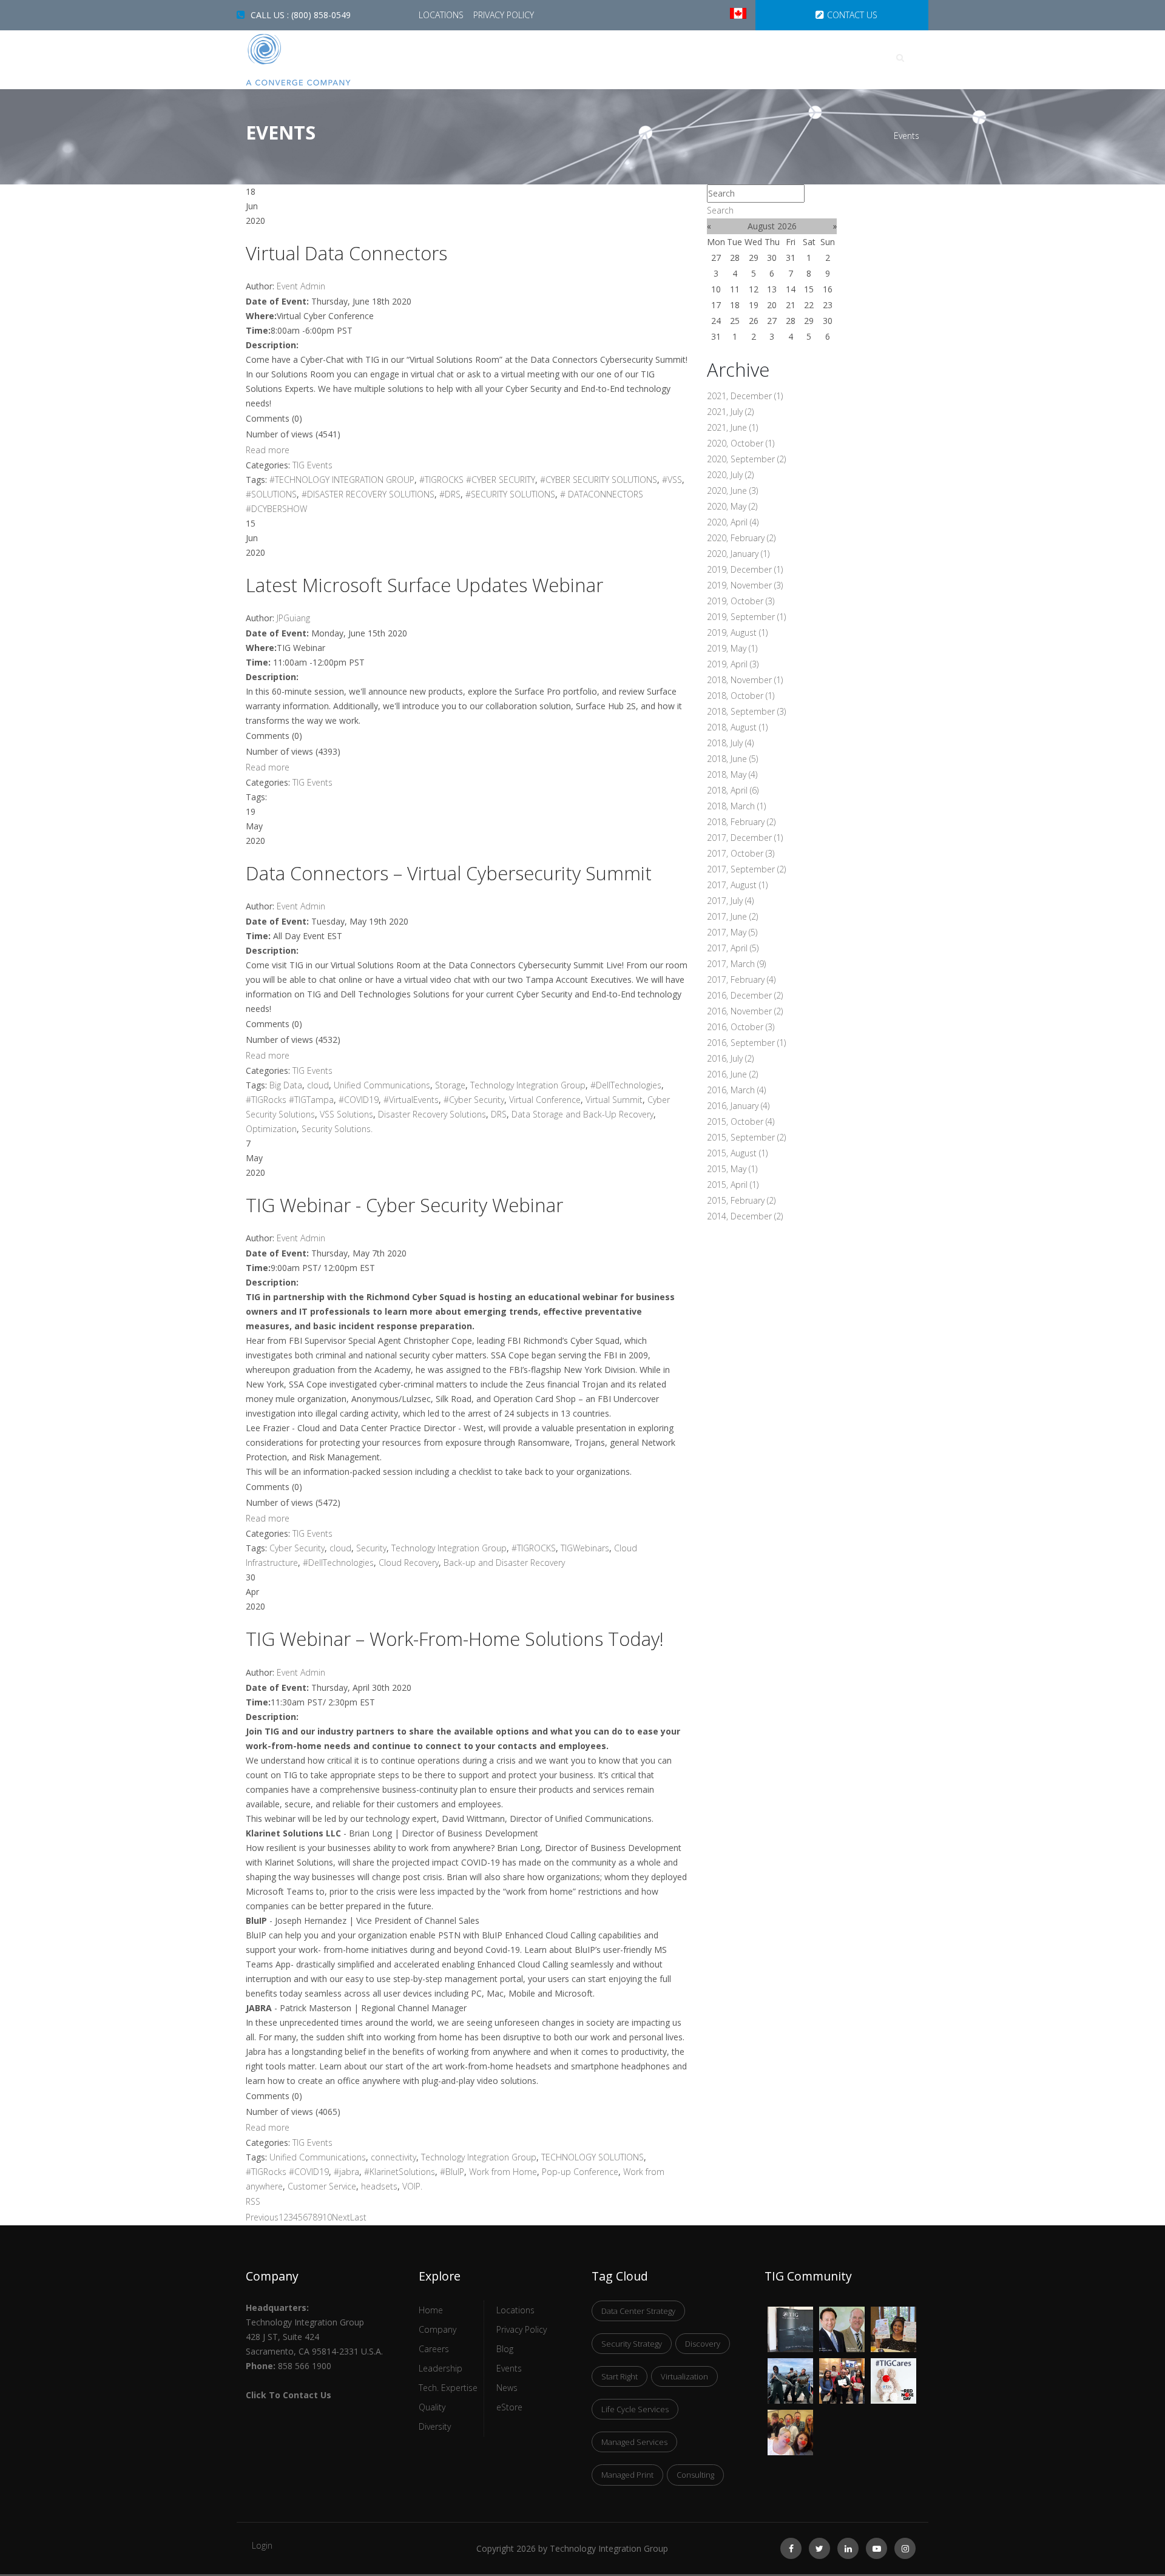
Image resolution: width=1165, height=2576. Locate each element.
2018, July (730, 743)
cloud (318, 1085)
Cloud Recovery (409, 1563)
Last (358, 2217)
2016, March (736, 1090)
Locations (442, 15)
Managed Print (627, 2475)
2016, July (730, 1058)
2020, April (733, 522)
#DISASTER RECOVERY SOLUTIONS (368, 494)
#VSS (672, 480)
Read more (268, 450)
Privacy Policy (504, 15)
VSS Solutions (346, 1114)
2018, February (741, 822)
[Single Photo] (790, 2314)
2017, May (732, 932)
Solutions (724, 58)
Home (475, 58)
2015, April (733, 1185)
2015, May (732, 1169)
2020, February (741, 538)
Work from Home (503, 2172)
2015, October (741, 1121)
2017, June (732, 916)
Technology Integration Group (528, 1085)
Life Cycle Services (635, 2409)
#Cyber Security (474, 1100)
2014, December (745, 1216)
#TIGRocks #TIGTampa (290, 1100)
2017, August (737, 885)
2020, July (730, 475)
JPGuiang (293, 618)
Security (371, 1548)
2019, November (745, 585)
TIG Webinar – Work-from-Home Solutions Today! (455, 1639)
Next (341, 2217)
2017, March (736, 964)
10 (327, 2217)
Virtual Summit (614, 1100)
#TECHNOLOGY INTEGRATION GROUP (342, 480)
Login (262, 2545)
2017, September (746, 869)
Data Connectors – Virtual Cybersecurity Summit (449, 873)
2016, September (746, 1043)
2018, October (741, 696)
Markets (647, 58)
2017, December (745, 838)
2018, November (745, 680)
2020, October (741, 443)
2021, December (745, 396)
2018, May (732, 774)
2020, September (746, 459)
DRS (499, 1114)
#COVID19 (359, 1100)
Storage (450, 1085)
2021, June (732, 427)
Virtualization (684, 2376)
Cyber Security (297, 1548)
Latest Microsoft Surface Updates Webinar (424, 585)
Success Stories (558, 58)
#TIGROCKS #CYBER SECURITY (477, 480)
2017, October (741, 853)
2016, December (745, 995)
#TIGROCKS (534, 1548)
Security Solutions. (337, 1129)
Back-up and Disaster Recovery (504, 1563)
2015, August (737, 1153)
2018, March (736, 806)
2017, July (730, 901)
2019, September (746, 617)
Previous (262, 2217)
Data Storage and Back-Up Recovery (582, 1114)
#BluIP (452, 2172)
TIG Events (312, 465)
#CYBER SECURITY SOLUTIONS (599, 480)
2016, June (732, 1074)
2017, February (741, 979)
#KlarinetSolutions (400, 2172)
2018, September (746, 711)
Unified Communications (382, 1085)
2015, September (746, 1137)
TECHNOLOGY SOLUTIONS (593, 2157)
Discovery (703, 2344)
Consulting (695, 2475)
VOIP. (412, 2186)
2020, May (732, 506)
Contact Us (852, 15)
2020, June (732, 491)
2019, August (737, 632)
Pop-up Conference (580, 2172)
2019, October (741, 601)
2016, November (745, 1011)
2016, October (741, 1027)
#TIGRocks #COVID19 (287, 2172)
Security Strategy (632, 2344)
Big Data (286, 1085)
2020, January (738, 554)
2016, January (738, 1106)
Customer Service (322, 2186)
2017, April (733, 948)
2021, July (730, 412)
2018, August (737, 727)
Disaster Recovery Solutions (432, 1114)
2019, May (732, 648)
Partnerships (814, 58)
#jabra (346, 2172)
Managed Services (634, 2442)
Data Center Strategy (638, 2311)
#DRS (450, 494)
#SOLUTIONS (271, 494)
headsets (379, 2186)
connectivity (393, 2157)
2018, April (733, 790)
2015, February (741, 1200)
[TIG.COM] (323, 60)
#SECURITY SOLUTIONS (510, 494)
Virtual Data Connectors (346, 253)
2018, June (732, 759)
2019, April (733, 664)
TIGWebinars (585, 1548)
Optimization (271, 1129)
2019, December (745, 569)
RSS (253, 2201)
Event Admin (301, 286)
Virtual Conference (545, 1100)
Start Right (620, 2376)
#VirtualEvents (411, 1100)
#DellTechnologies (626, 1085)
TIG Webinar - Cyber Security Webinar (404, 1205)
